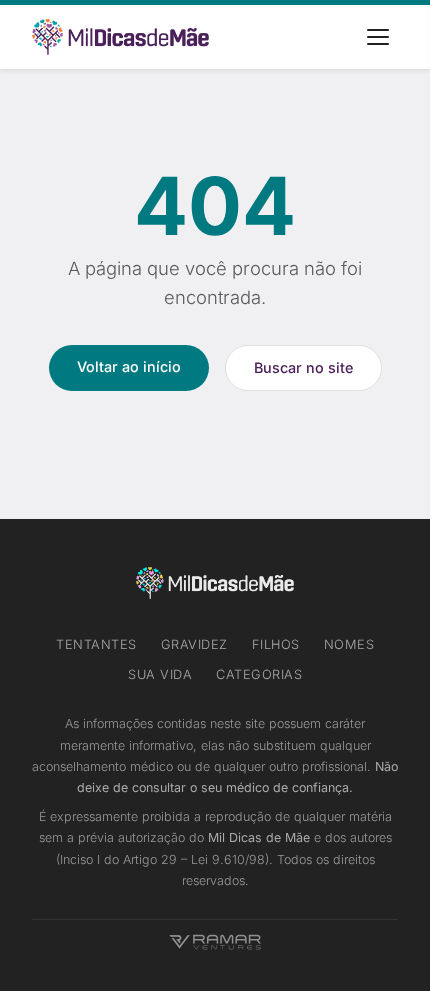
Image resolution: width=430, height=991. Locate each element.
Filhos (276, 644)
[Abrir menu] (378, 37)
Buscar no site (303, 367)
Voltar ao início (129, 366)
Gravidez (194, 644)
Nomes (349, 644)
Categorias (259, 674)
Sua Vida (160, 674)
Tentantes (96, 644)
